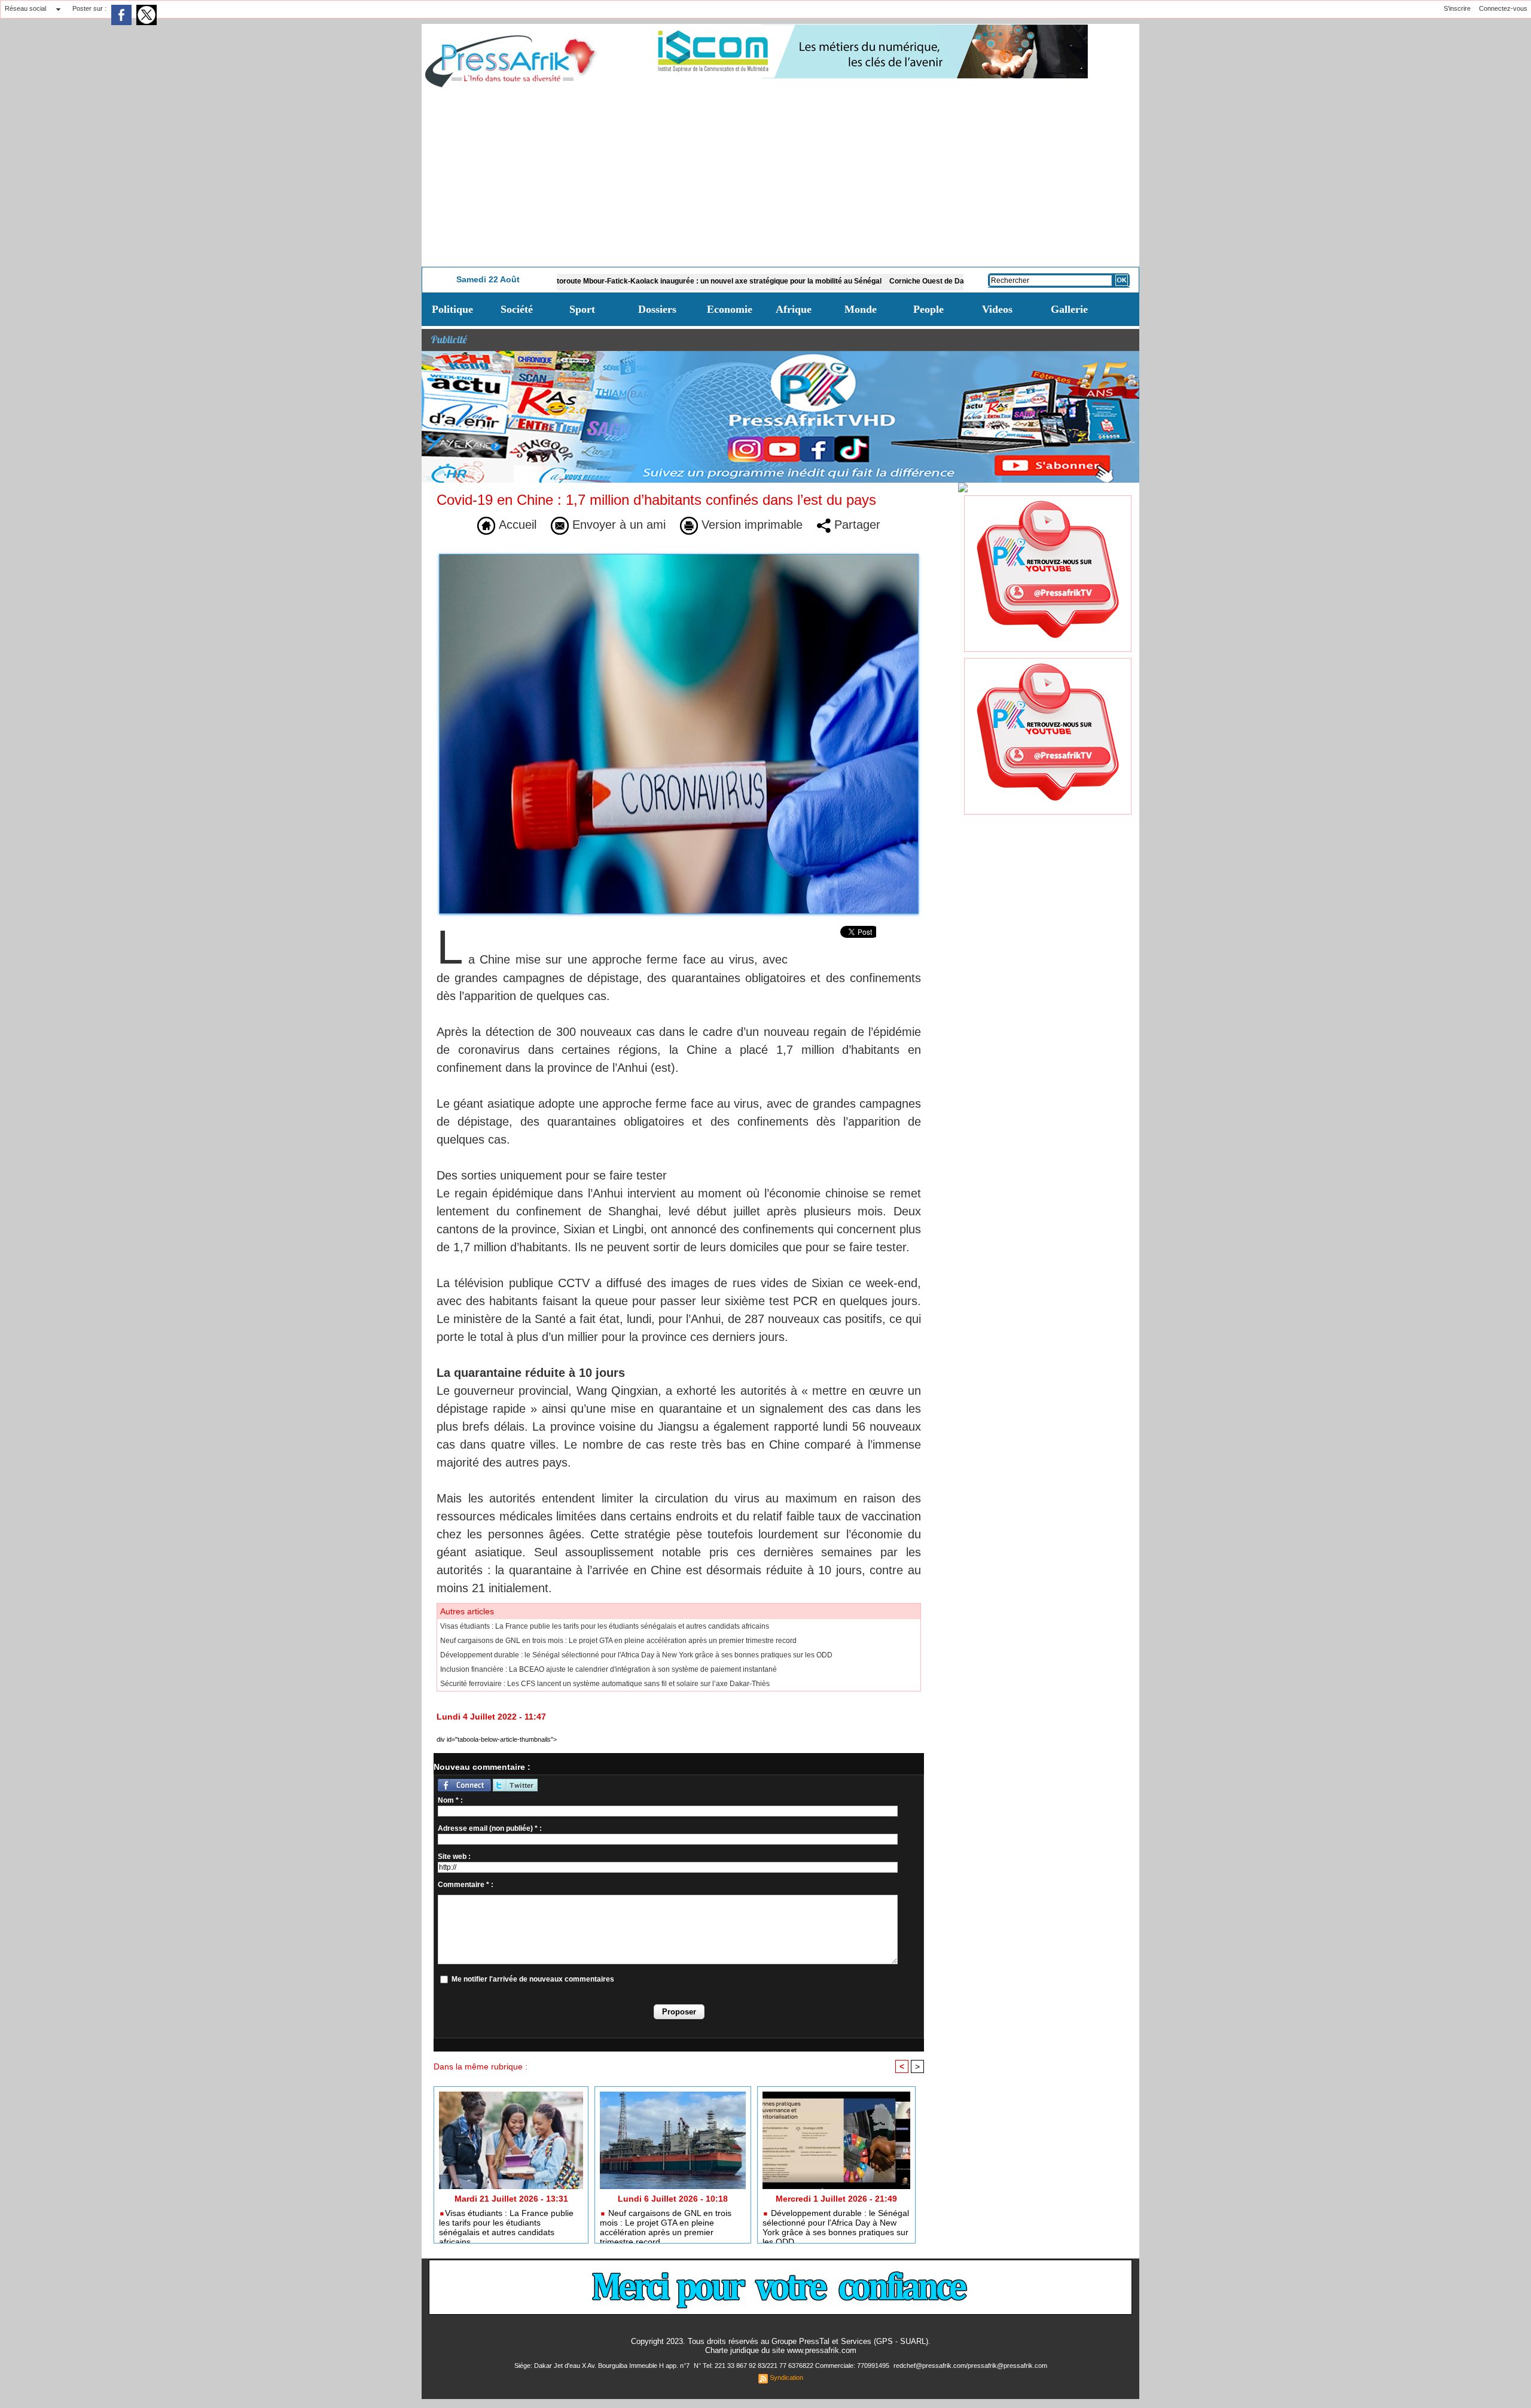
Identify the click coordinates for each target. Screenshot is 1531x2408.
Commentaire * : (466, 1885)
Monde (861, 309)
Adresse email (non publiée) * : (490, 1828)
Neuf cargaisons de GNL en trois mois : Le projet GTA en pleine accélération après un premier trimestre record (618, 1641)
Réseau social (25, 8)
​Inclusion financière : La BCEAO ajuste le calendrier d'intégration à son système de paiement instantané (609, 1669)
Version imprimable (750, 525)
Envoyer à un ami (617, 525)
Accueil (516, 525)
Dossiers (657, 309)
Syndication (786, 2377)
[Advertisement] (780, 177)
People (928, 309)
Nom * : (450, 1800)
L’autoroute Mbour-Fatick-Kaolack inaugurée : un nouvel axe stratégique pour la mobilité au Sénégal (618, 281)
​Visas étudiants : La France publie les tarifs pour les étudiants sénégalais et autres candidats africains (605, 1626)
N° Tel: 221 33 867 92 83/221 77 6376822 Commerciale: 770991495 (792, 2366)
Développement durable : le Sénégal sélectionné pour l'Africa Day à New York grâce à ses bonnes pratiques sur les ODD (636, 1655)
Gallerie (1069, 309)
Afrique (794, 309)
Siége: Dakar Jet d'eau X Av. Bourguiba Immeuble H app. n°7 (603, 2366)
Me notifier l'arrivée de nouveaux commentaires (533, 1979)
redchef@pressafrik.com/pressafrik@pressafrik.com (970, 2366)
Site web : (454, 1857)
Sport (582, 309)
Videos (997, 309)
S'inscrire (1457, 8)
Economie (730, 309)
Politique (452, 309)
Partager (856, 525)
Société (517, 309)
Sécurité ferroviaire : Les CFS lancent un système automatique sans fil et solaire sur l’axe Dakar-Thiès (605, 1684)
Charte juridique (732, 2350)
